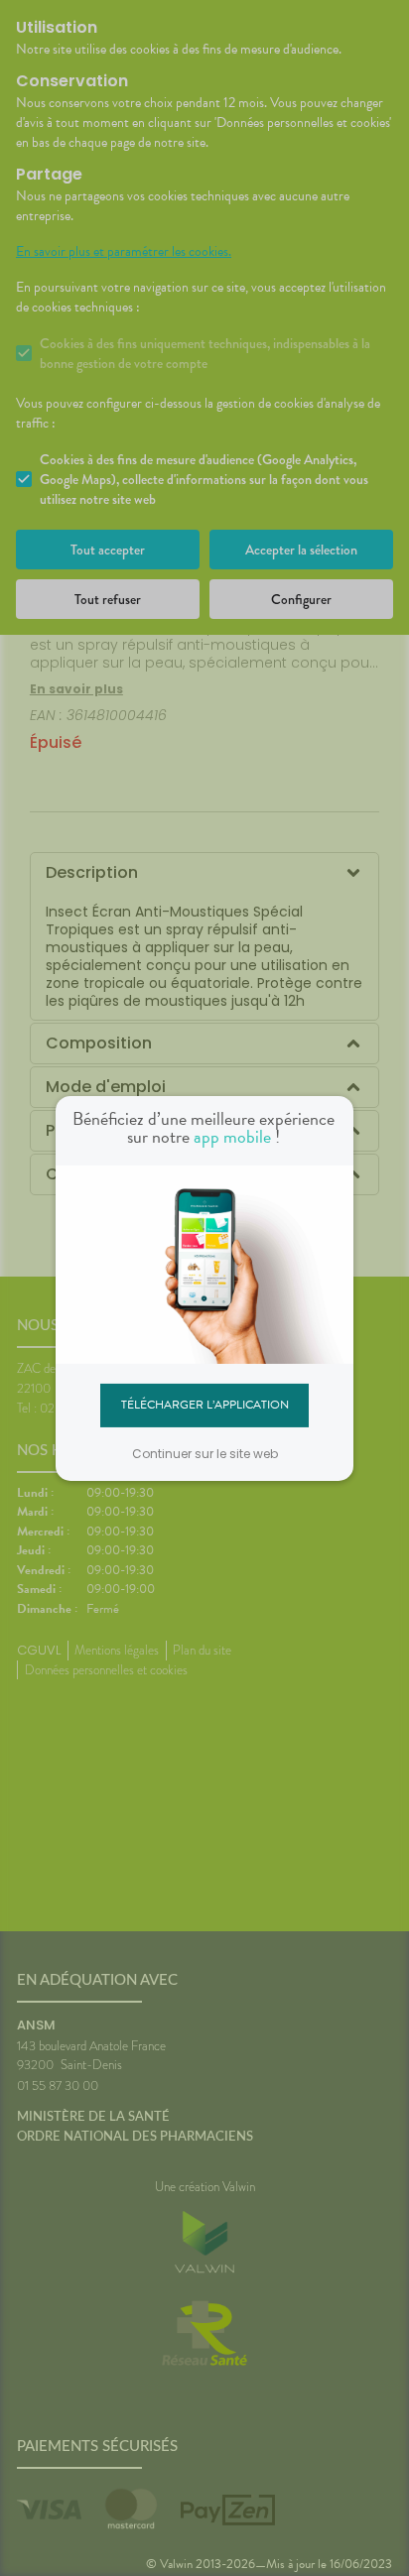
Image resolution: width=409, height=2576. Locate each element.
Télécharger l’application (205, 1405)
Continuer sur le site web (205, 1454)
